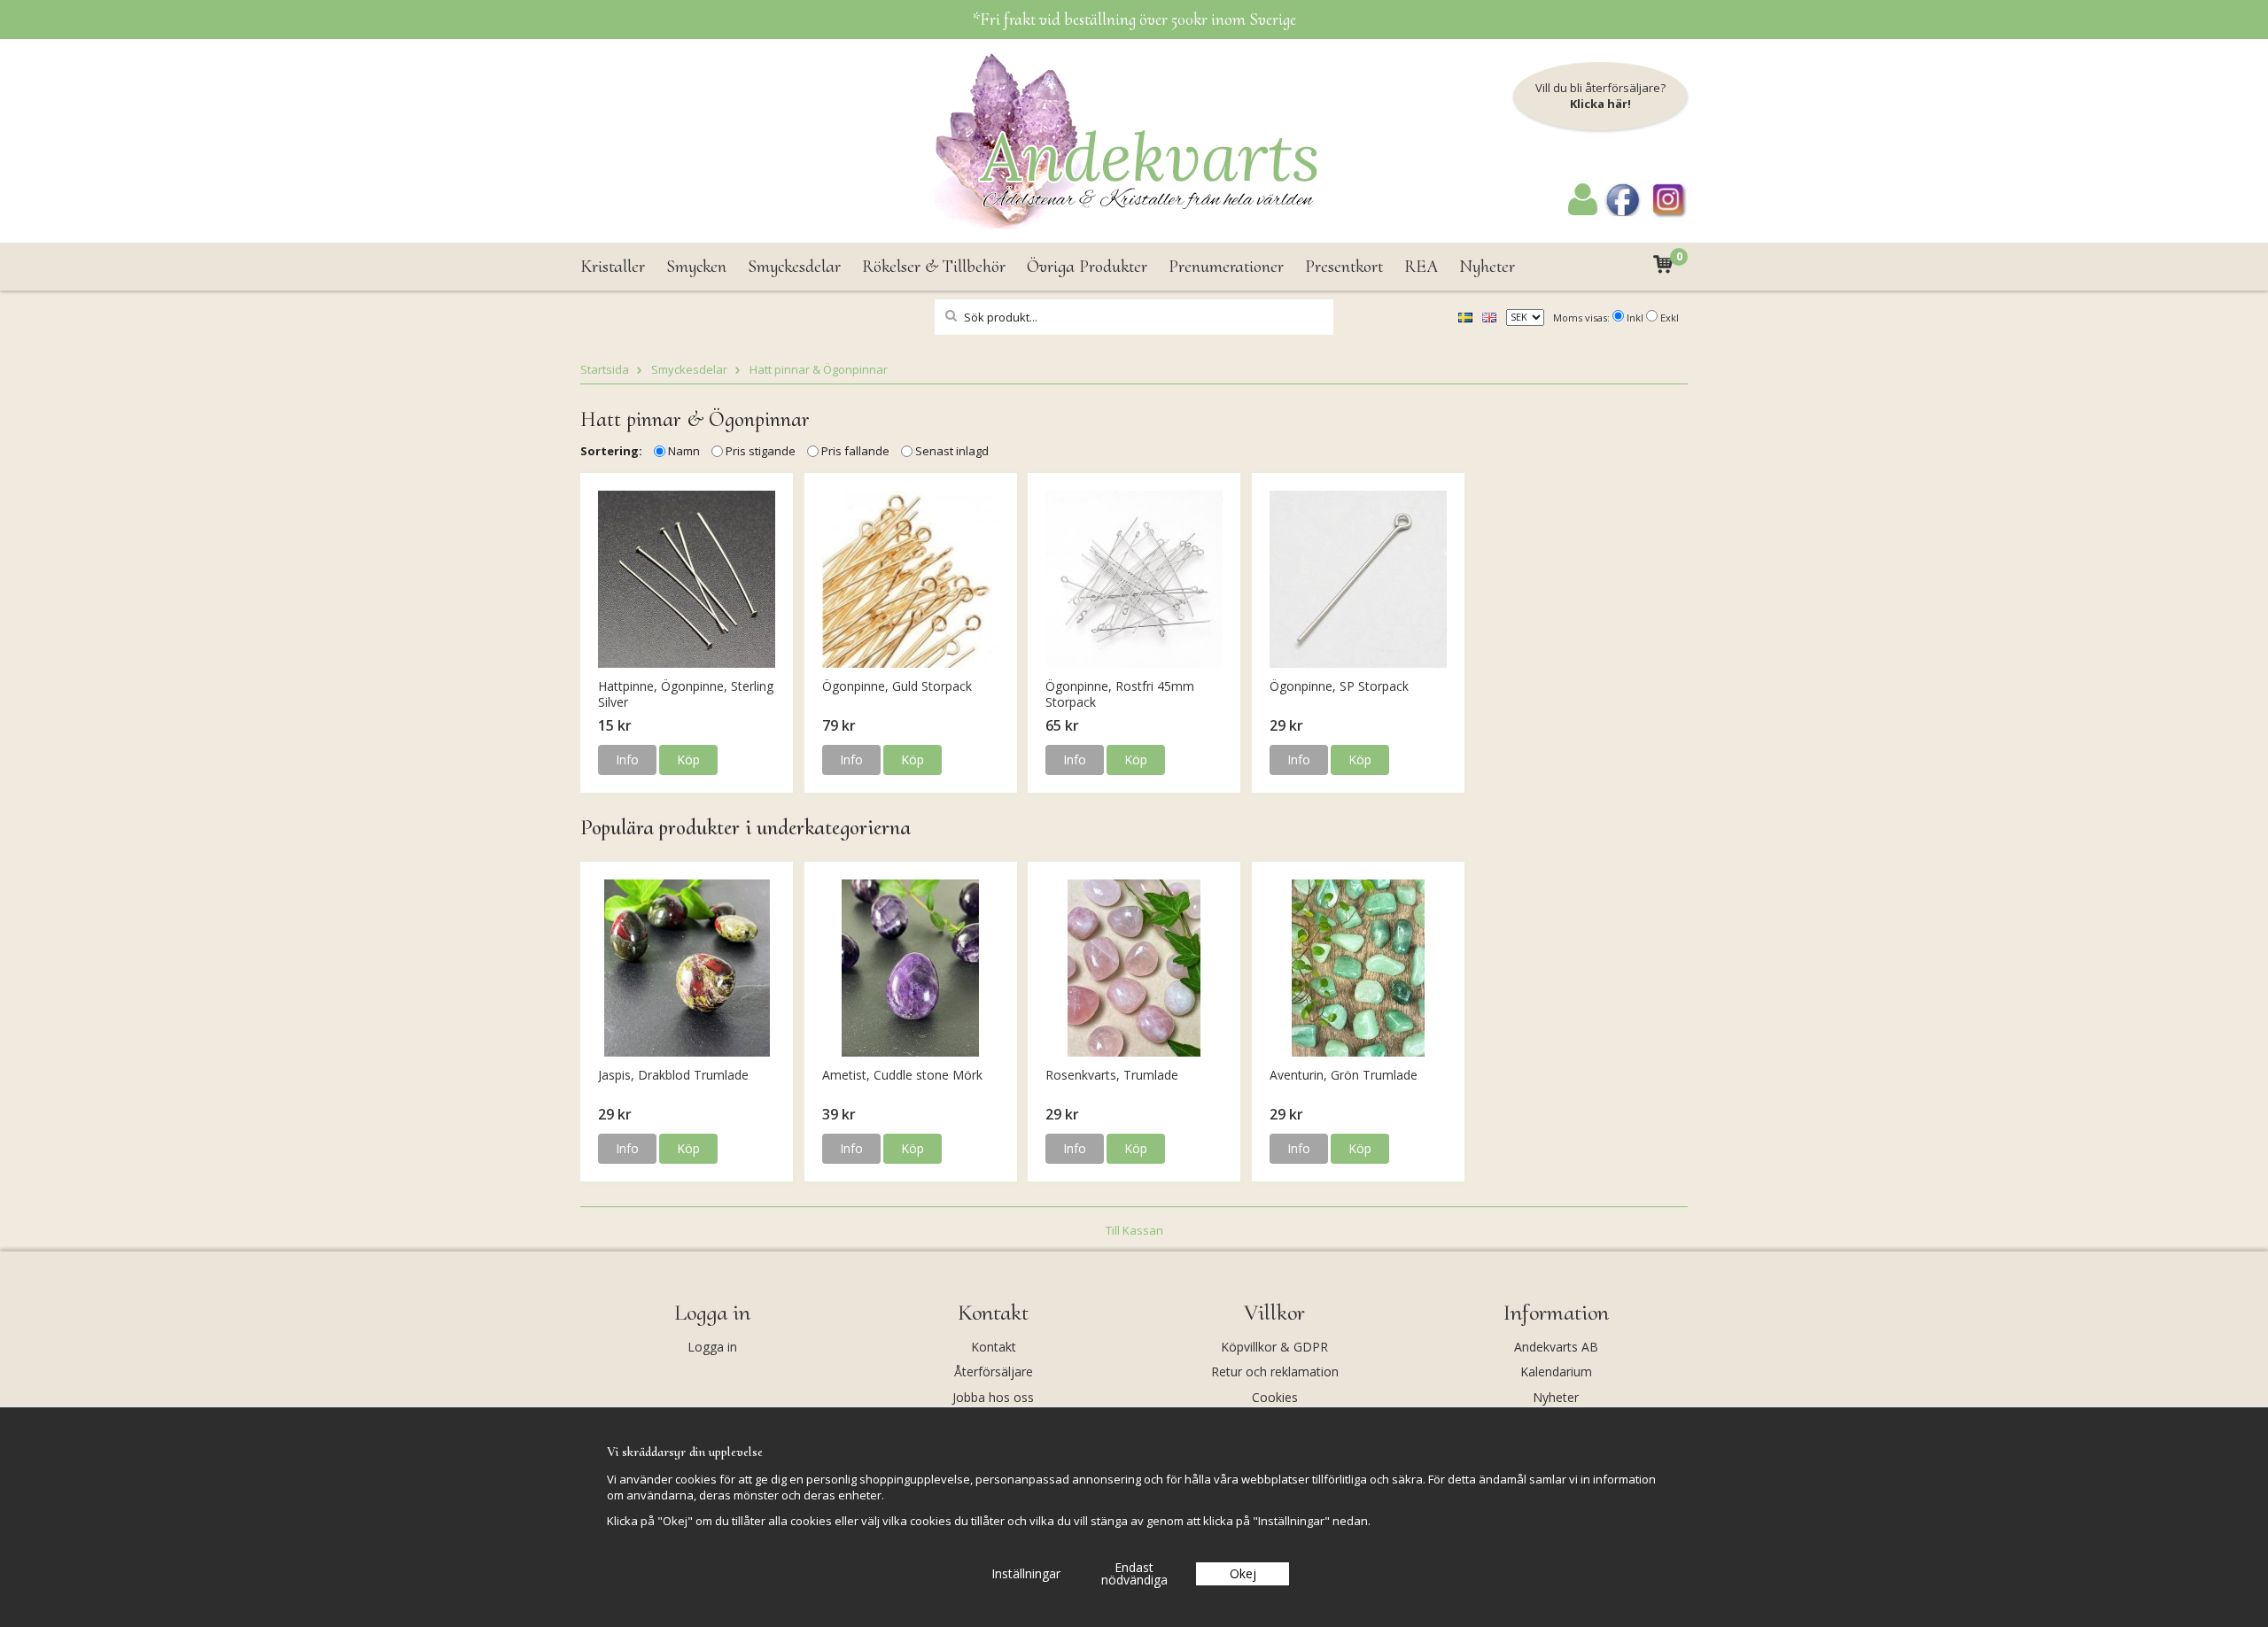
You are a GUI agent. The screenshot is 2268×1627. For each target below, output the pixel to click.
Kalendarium (1556, 1371)
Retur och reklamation (1275, 1371)
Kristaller (613, 267)
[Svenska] (1465, 316)
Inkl (1635, 318)
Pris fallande (855, 451)
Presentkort (1344, 267)
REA (1421, 267)
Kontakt (994, 1347)
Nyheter (1487, 267)
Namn (684, 451)
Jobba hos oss (993, 1397)
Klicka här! (1600, 104)
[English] (1489, 316)
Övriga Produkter (1087, 267)
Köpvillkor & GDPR (1274, 1347)
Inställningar (1026, 1573)
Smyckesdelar (794, 267)
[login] (1583, 211)
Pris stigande (761, 451)
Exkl (1670, 318)
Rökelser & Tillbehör (934, 267)
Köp (688, 759)
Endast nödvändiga (1134, 1573)
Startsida (605, 369)
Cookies (1275, 1397)
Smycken (696, 267)
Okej (1243, 1573)
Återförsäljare (994, 1371)
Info (627, 759)
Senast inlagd (952, 451)
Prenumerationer (1226, 267)
